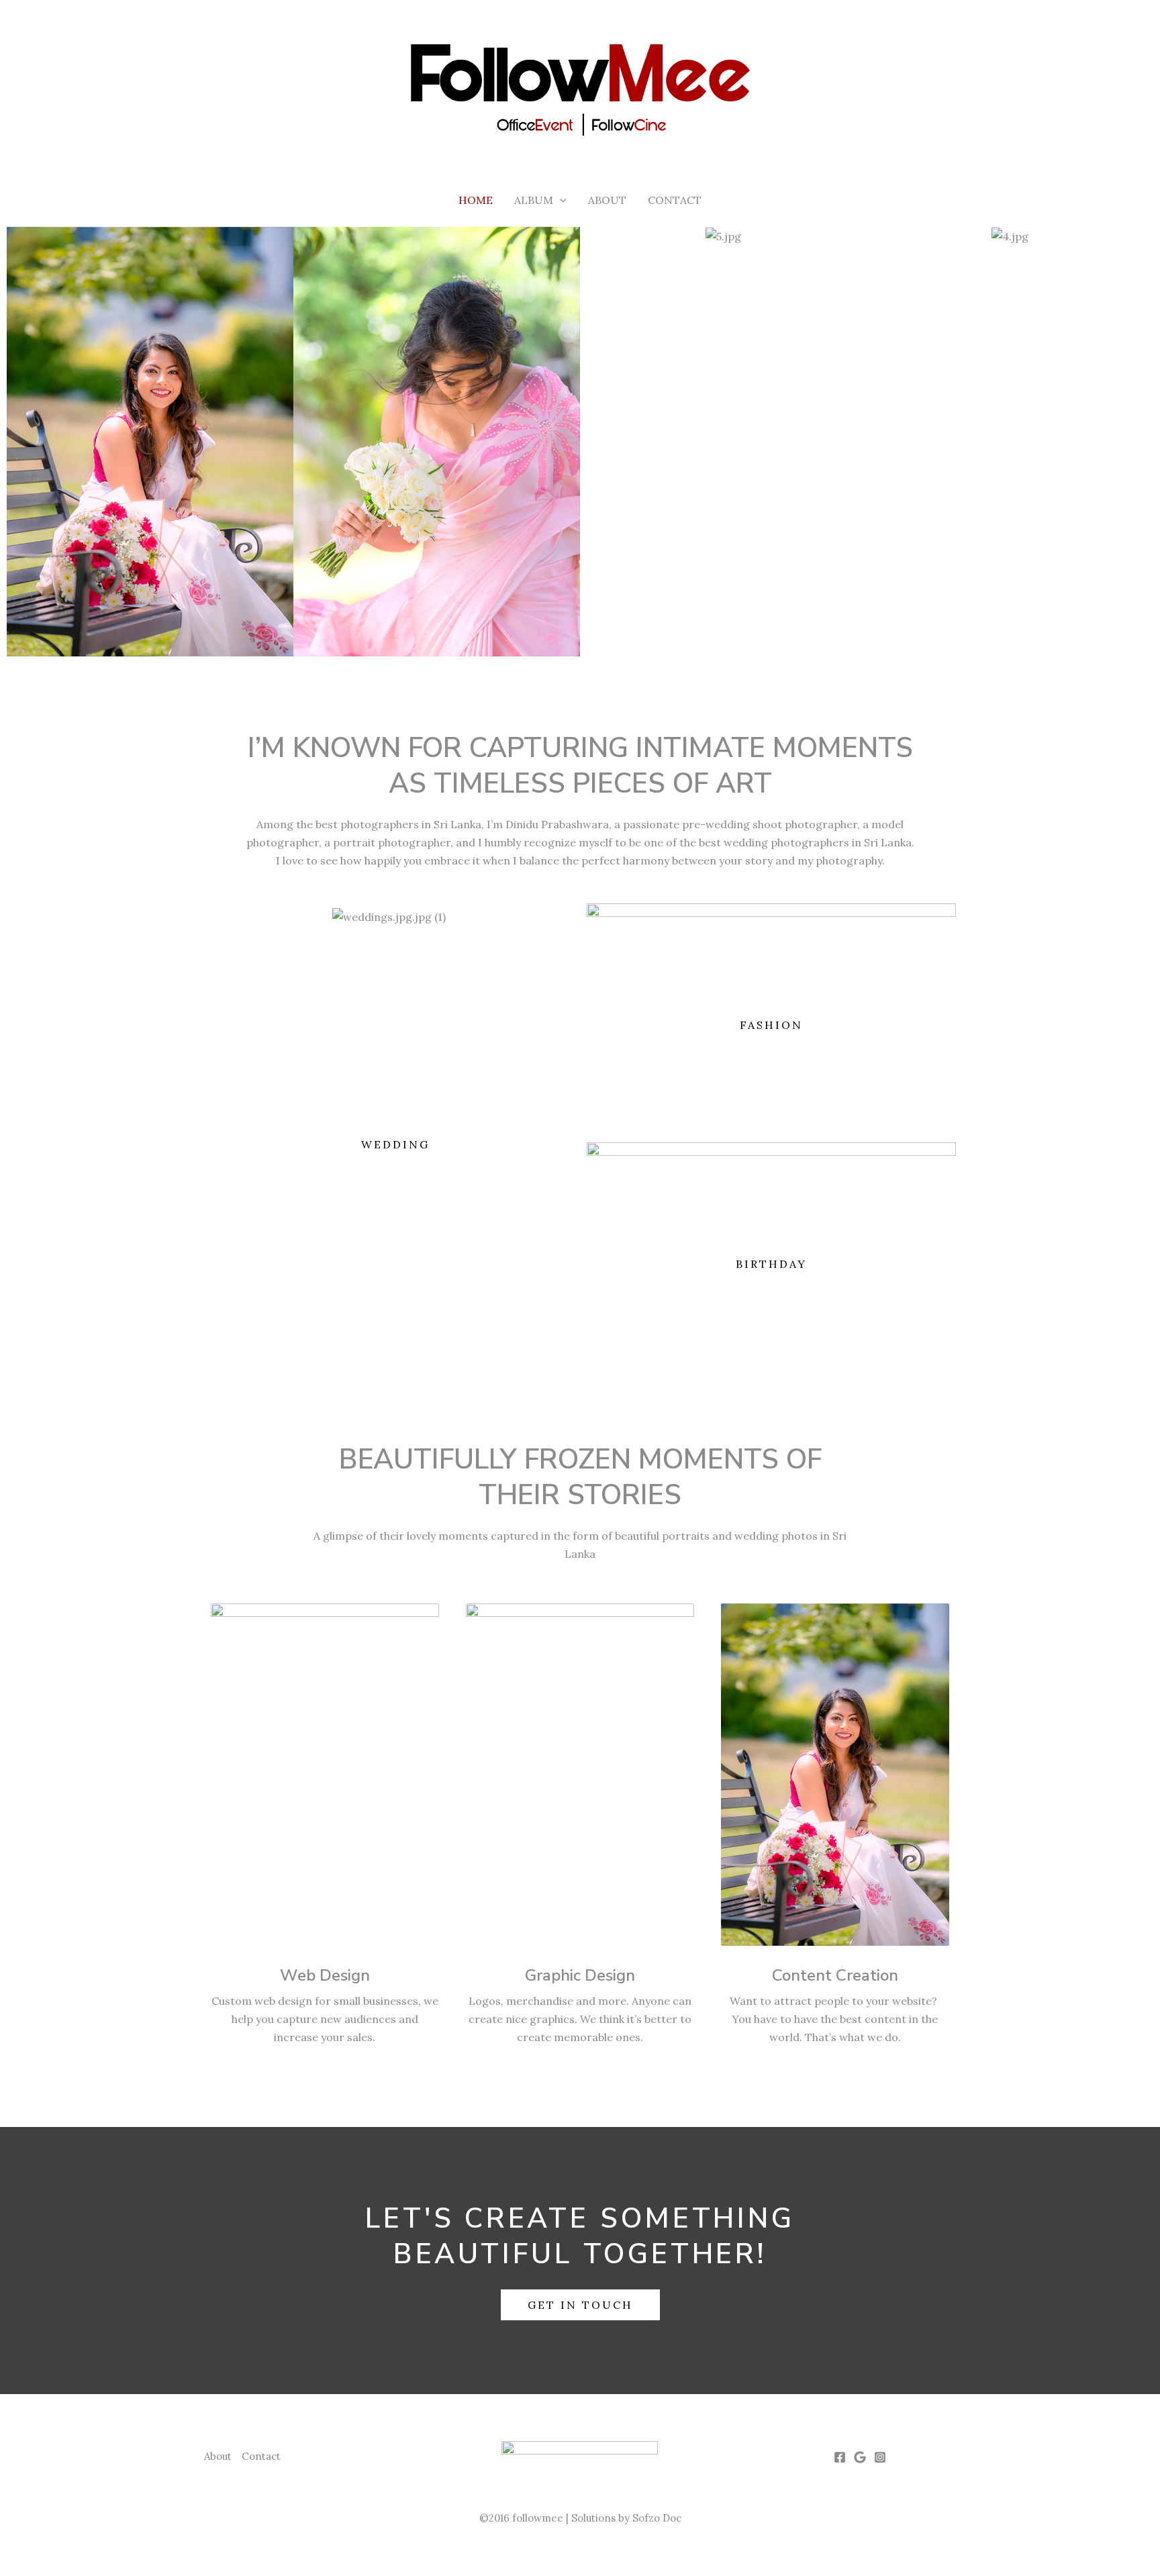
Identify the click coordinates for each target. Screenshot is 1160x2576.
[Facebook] (840, 2457)
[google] (860, 2457)
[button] (560, 200)
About (607, 200)
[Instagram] (880, 2457)
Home (476, 200)
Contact (675, 200)
